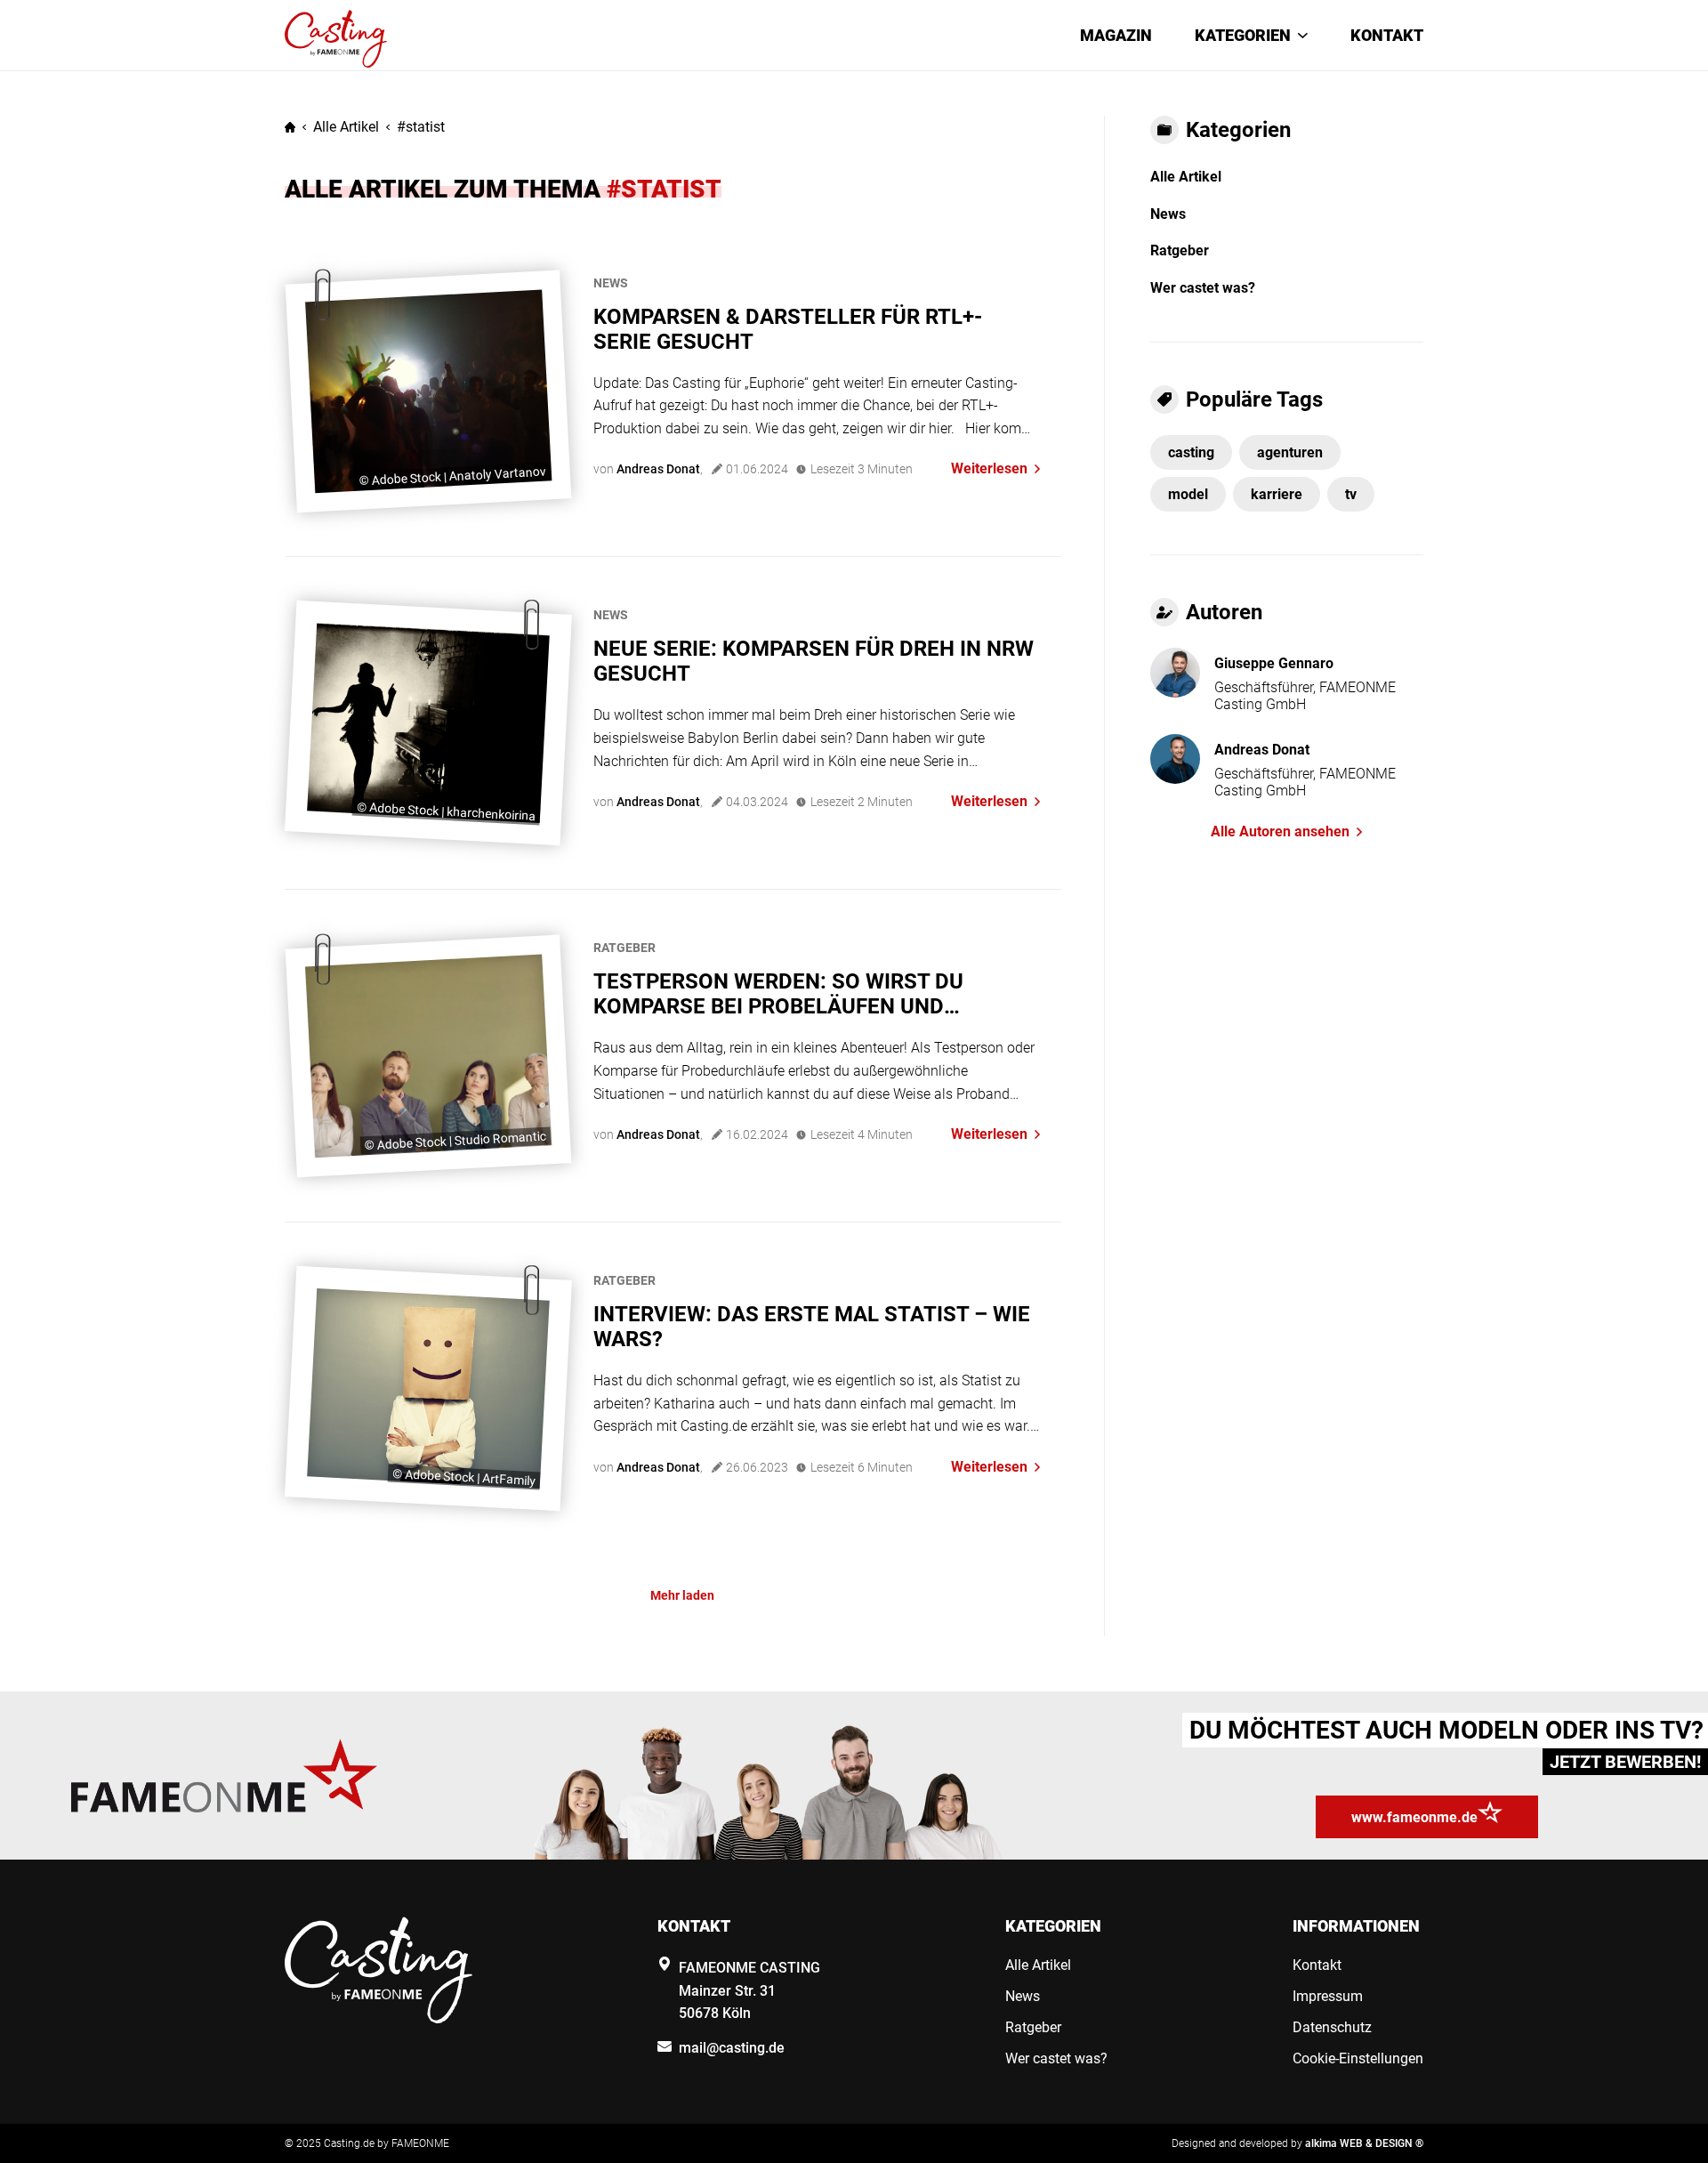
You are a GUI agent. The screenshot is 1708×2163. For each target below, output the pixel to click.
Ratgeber (624, 948)
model (1188, 494)
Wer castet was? (1203, 288)
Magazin (1116, 35)
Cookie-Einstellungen (1358, 2058)
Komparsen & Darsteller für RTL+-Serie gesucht (788, 329)
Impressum (1328, 1996)
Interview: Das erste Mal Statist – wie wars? (812, 1327)
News (611, 283)
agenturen (1290, 452)
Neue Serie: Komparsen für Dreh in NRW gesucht (814, 661)
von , (648, 469)
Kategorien (1243, 35)
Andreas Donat (1262, 750)
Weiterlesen (989, 468)
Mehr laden (682, 1595)
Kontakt (1387, 35)
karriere (1277, 494)
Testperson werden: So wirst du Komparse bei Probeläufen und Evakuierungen (778, 994)
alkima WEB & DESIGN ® (1364, 2143)
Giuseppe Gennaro (1274, 663)
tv (1351, 494)
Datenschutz (1332, 2027)
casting (1191, 452)
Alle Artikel (346, 127)
